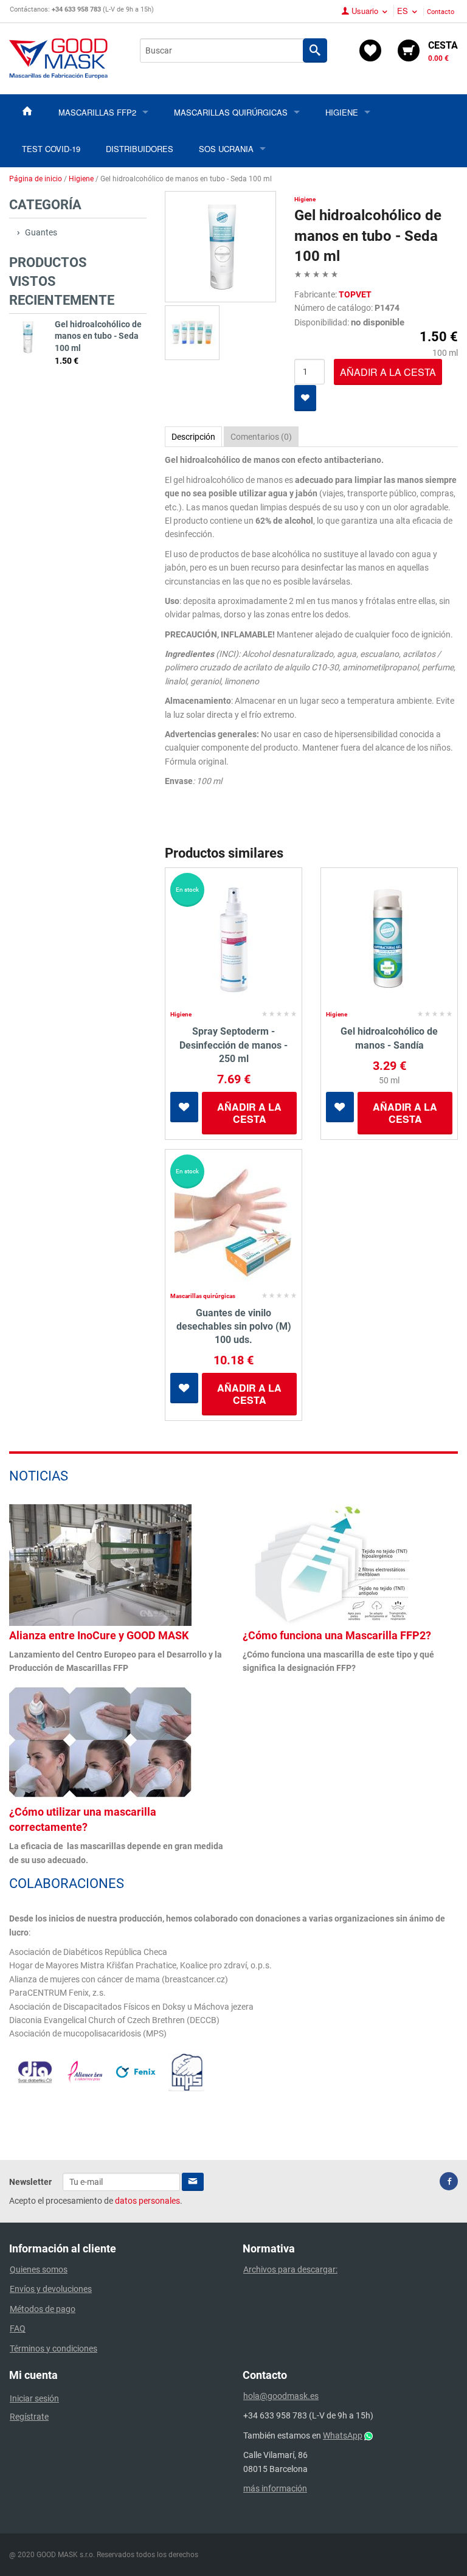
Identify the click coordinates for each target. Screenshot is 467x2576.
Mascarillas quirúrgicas (231, 112)
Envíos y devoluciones (51, 2289)
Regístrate (29, 2417)
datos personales (147, 2201)
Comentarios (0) (261, 437)
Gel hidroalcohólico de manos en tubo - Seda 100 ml (98, 336)
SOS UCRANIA (226, 149)
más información (275, 2488)
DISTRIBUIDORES (140, 149)
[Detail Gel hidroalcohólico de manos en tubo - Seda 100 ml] (27, 337)
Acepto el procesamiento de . (96, 2201)
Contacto (441, 12)
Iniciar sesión (34, 2398)
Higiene (342, 112)
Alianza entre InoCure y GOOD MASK (99, 1635)
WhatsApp (343, 2435)
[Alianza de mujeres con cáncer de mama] (85, 2071)
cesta (443, 51)
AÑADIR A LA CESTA (388, 372)
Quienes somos (39, 2269)
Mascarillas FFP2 (97, 112)
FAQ (18, 2328)
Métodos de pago (43, 2309)
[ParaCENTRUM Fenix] (136, 2071)
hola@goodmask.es (281, 2396)
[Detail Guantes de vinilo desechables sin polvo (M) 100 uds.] (233, 1221)
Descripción (193, 437)
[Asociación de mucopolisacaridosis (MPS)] (186, 2071)
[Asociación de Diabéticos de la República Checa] (35, 2072)
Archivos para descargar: (290, 2269)
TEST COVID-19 (51, 149)
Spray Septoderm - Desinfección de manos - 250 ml (233, 1045)
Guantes (41, 232)
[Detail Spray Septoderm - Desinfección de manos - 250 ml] (233, 940)
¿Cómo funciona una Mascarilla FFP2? (337, 1635)
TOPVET (355, 294)
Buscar (315, 50)
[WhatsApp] (368, 2435)
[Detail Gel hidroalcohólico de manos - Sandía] (389, 940)
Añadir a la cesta (249, 1113)
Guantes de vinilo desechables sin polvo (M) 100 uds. (234, 1327)
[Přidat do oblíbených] (305, 398)
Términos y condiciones (54, 2349)
